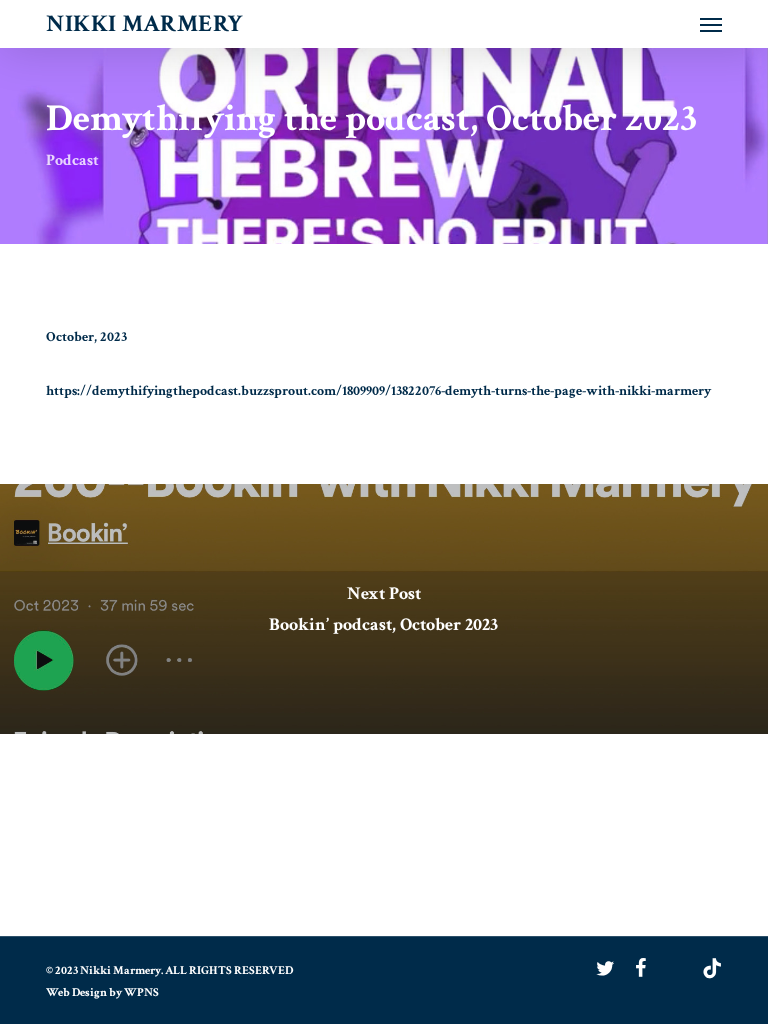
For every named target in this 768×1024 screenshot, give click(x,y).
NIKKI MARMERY (145, 24)
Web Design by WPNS (102, 992)
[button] (711, 24)
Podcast (72, 160)
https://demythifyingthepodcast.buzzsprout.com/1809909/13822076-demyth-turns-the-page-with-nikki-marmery (378, 391)
